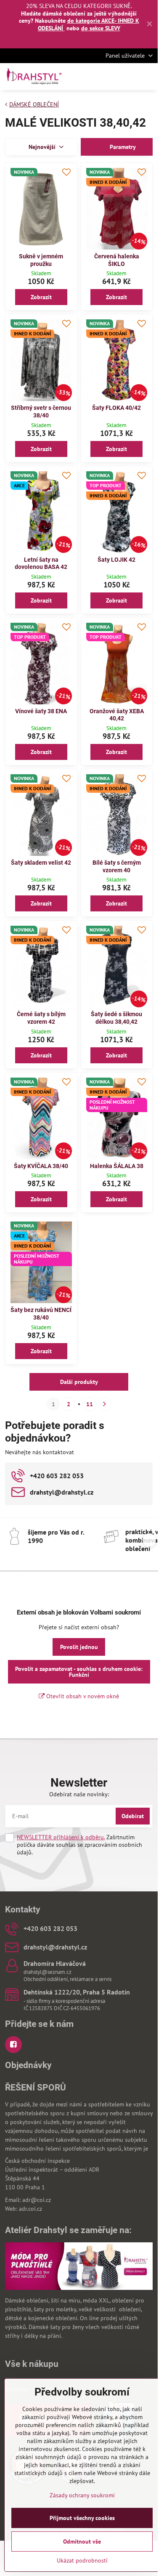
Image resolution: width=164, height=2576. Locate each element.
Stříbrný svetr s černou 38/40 (41, 412)
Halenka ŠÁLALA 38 (117, 1166)
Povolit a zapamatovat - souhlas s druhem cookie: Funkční (79, 1672)
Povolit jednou (79, 1647)
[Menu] (148, 77)
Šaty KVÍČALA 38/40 (41, 1166)
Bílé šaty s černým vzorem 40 (117, 866)
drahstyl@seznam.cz (48, 1972)
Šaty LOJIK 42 (116, 560)
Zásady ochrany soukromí (82, 2495)
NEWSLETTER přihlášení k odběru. (61, 1837)
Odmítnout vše (82, 2541)
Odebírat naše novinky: (79, 1794)
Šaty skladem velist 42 (41, 863)
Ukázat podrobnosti (82, 2560)
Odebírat (133, 1816)
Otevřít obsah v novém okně (82, 1696)
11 (90, 1404)
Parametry (122, 147)
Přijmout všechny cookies (82, 2518)
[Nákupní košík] (127, 77)
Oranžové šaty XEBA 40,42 (117, 715)
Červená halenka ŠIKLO (117, 260)
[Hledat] (107, 77)
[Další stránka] (105, 1404)
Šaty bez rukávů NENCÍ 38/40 (41, 1314)
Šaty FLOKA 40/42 (116, 408)
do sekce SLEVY (101, 28)
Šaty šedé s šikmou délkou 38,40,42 (116, 1018)
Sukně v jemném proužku (41, 260)
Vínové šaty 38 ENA (41, 711)
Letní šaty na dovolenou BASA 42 (41, 563)
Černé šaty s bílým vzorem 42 (41, 1018)
